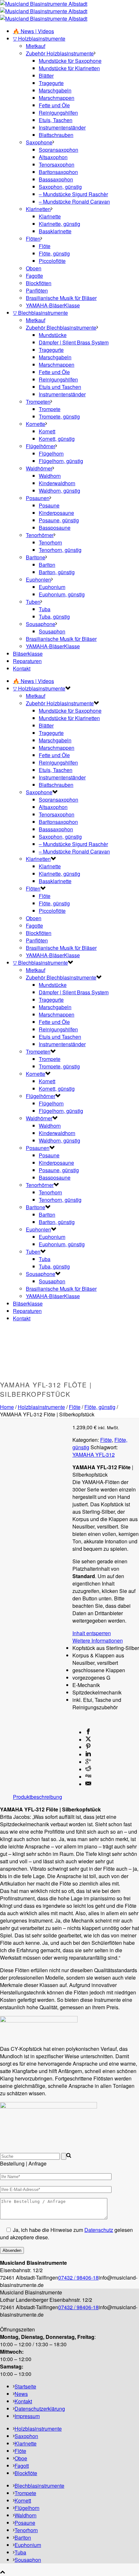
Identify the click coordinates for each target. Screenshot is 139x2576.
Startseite (25, 2386)
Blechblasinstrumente (39, 2486)
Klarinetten (38, 209)
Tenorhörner (40, 535)
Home (7, 1407)
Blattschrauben (56, 135)
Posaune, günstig (59, 520)
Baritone (36, 557)
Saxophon (26, 2436)
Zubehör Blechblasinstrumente (61, 328)
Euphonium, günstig (62, 594)
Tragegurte (51, 83)
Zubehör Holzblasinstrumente (60, 53)
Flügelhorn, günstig (61, 461)
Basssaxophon (56, 179)
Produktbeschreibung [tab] (37, 1797)
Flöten (33, 239)
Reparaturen (27, 661)
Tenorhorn (50, 542)
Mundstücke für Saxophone (70, 61)
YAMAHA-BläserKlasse (53, 305)
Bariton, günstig (57, 572)
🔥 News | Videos (33, 31)
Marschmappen (57, 98)
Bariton (47, 565)
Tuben (33, 602)
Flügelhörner (41, 446)
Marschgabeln (55, 90)
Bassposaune (55, 528)
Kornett (47, 431)
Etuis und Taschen (60, 387)
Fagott (22, 2466)
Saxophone (39, 142)
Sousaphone (41, 624)
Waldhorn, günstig (59, 491)
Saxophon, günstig (60, 187)
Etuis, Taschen (56, 120)
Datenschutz (99, 2230)
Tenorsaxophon (57, 164)
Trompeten (38, 402)
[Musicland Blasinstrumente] (44, 11)
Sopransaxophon (59, 150)
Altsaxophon (53, 157)
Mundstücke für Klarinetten (69, 68)
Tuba (45, 609)
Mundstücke (53, 335)
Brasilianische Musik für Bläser (61, 298)
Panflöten (37, 290)
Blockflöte (26, 2473)
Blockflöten (39, 283)
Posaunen (38, 498)
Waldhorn (50, 476)
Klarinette (50, 216)
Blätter (46, 76)
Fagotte (34, 276)
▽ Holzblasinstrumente (39, 39)
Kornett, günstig (57, 439)
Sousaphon (52, 631)
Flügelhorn (51, 453)
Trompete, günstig (59, 416)
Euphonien (38, 579)
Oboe (21, 2458)
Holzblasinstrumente (41, 1407)
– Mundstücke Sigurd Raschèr (73, 194)
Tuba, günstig (54, 617)
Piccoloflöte (52, 261)
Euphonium (52, 587)
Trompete (50, 409)
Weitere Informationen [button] (98, 1640)
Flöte (45, 246)
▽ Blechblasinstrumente (40, 313)
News (21, 2394)
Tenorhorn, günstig (60, 550)
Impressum (27, 2416)
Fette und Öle (54, 105)
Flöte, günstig (54, 253)
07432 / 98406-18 (78, 2277)
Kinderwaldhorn (57, 483)
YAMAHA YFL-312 (94, 1455)
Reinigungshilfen (58, 113)
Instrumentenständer (62, 127)
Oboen (34, 268)
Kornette (36, 424)
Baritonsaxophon (58, 172)
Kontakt (22, 668)
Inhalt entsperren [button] (92, 1633)
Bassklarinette (55, 231)
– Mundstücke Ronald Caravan (74, 202)
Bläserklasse (28, 654)
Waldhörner (39, 468)
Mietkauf (36, 46)
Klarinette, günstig (59, 224)
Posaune (49, 505)
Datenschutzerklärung (40, 2409)
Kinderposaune (56, 513)
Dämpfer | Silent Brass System (74, 342)
